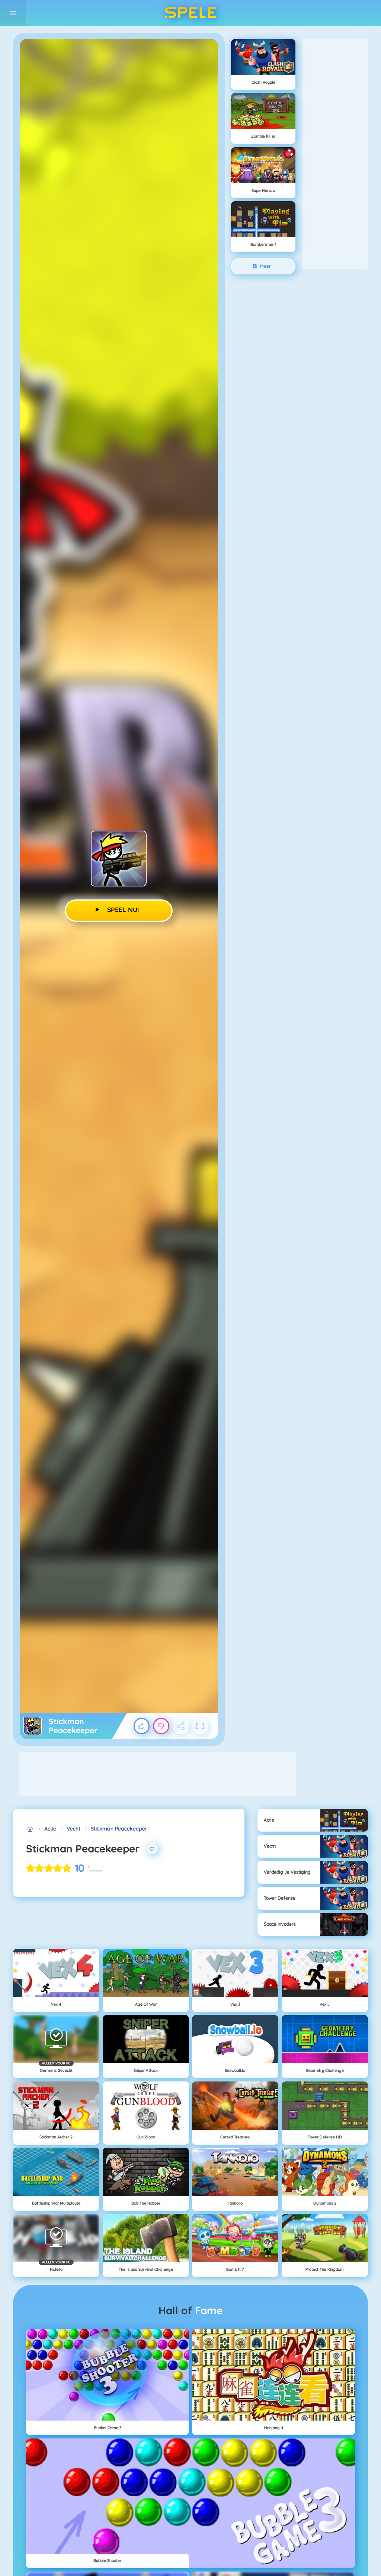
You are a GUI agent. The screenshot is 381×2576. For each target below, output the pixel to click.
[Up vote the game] (142, 1726)
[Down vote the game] (161, 1726)
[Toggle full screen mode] (200, 1726)
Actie (50, 1829)
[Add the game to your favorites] (152, 1849)
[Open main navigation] (13, 13)
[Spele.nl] (30, 1829)
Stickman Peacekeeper (119, 1829)
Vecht (73, 1829)
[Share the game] (181, 1726)
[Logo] (190, 13)
